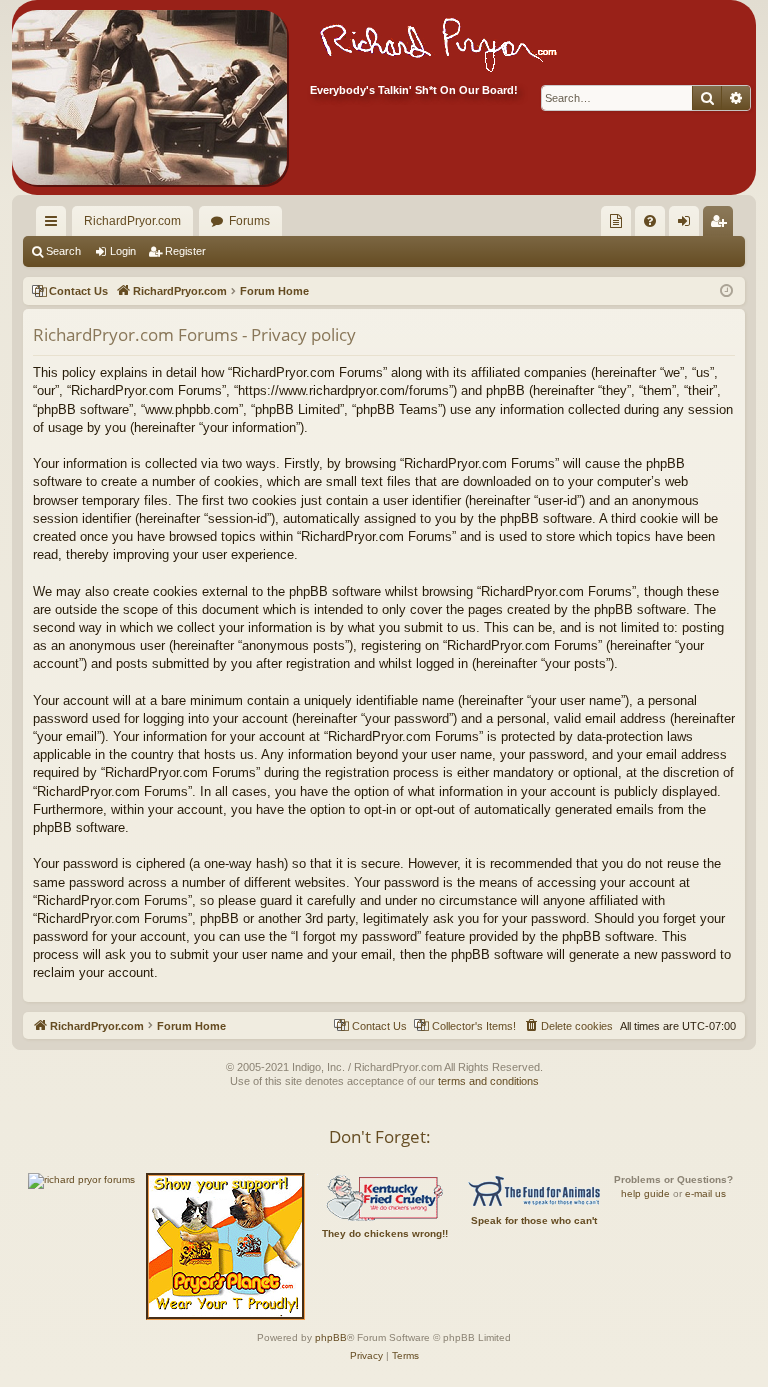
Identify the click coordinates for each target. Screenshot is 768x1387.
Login (123, 251)
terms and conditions (488, 1081)
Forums (249, 221)
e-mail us (705, 1193)
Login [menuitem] (688, 225)
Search (63, 251)
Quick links (55, 225)
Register (185, 251)
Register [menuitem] (722, 225)
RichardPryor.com (132, 221)
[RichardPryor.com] (149, 97)
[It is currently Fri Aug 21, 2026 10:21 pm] (726, 291)
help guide (645, 1193)
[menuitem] (616, 221)
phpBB (331, 1337)
